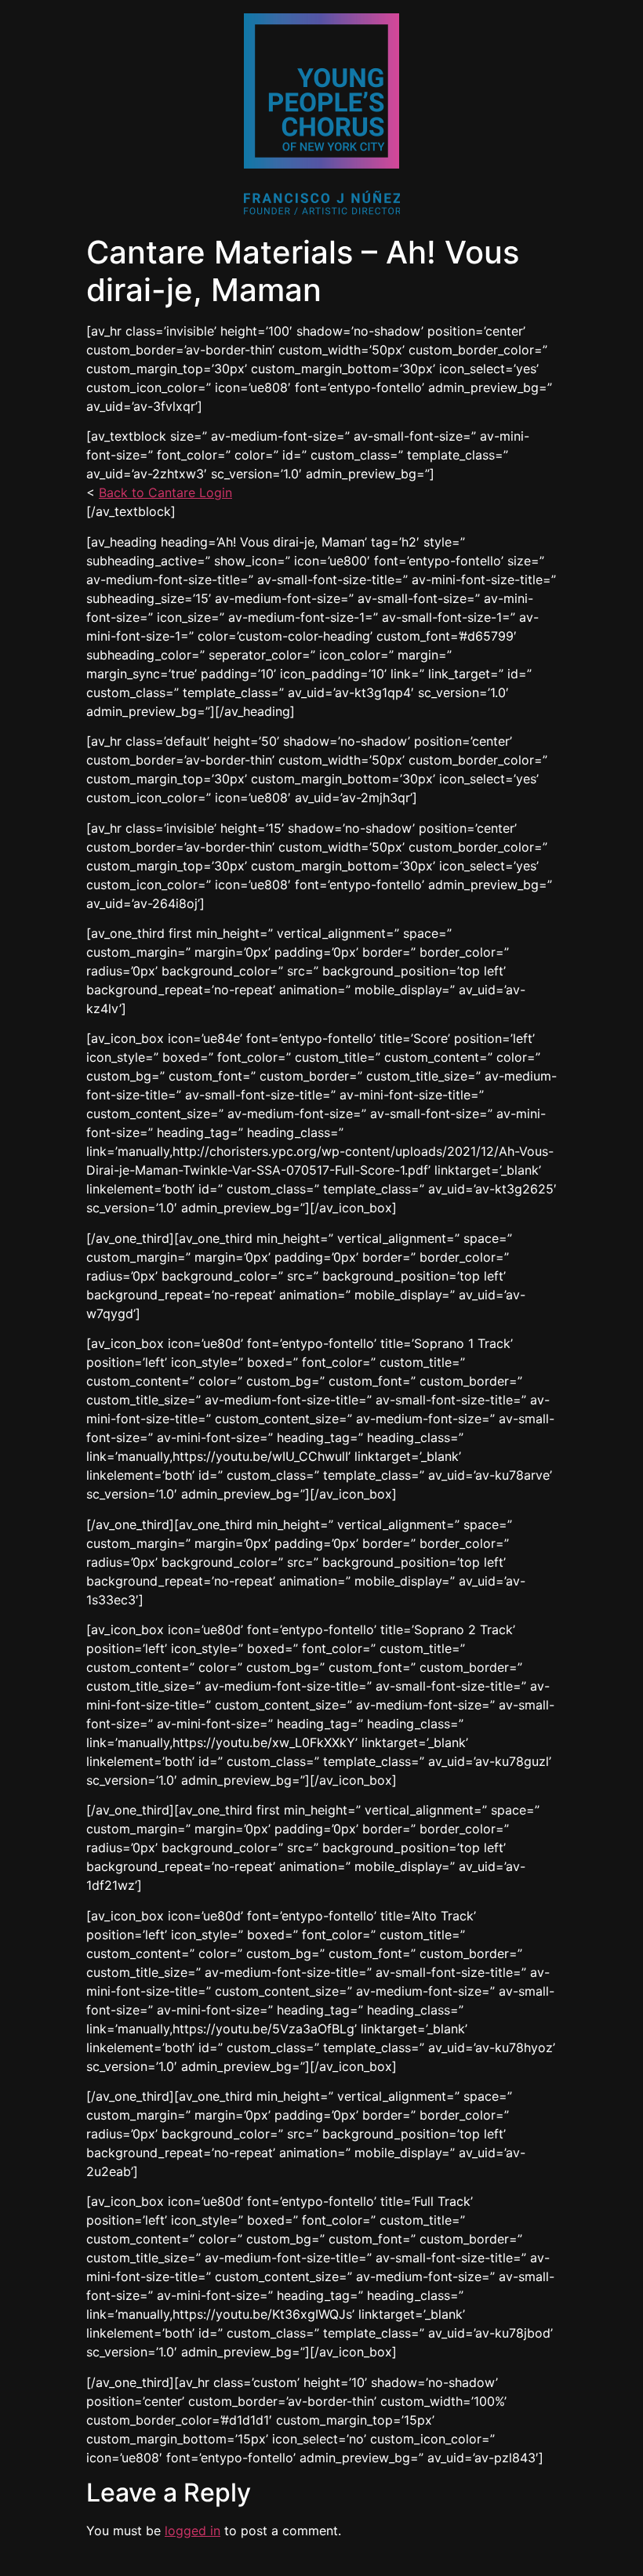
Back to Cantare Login (165, 492)
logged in (193, 2531)
